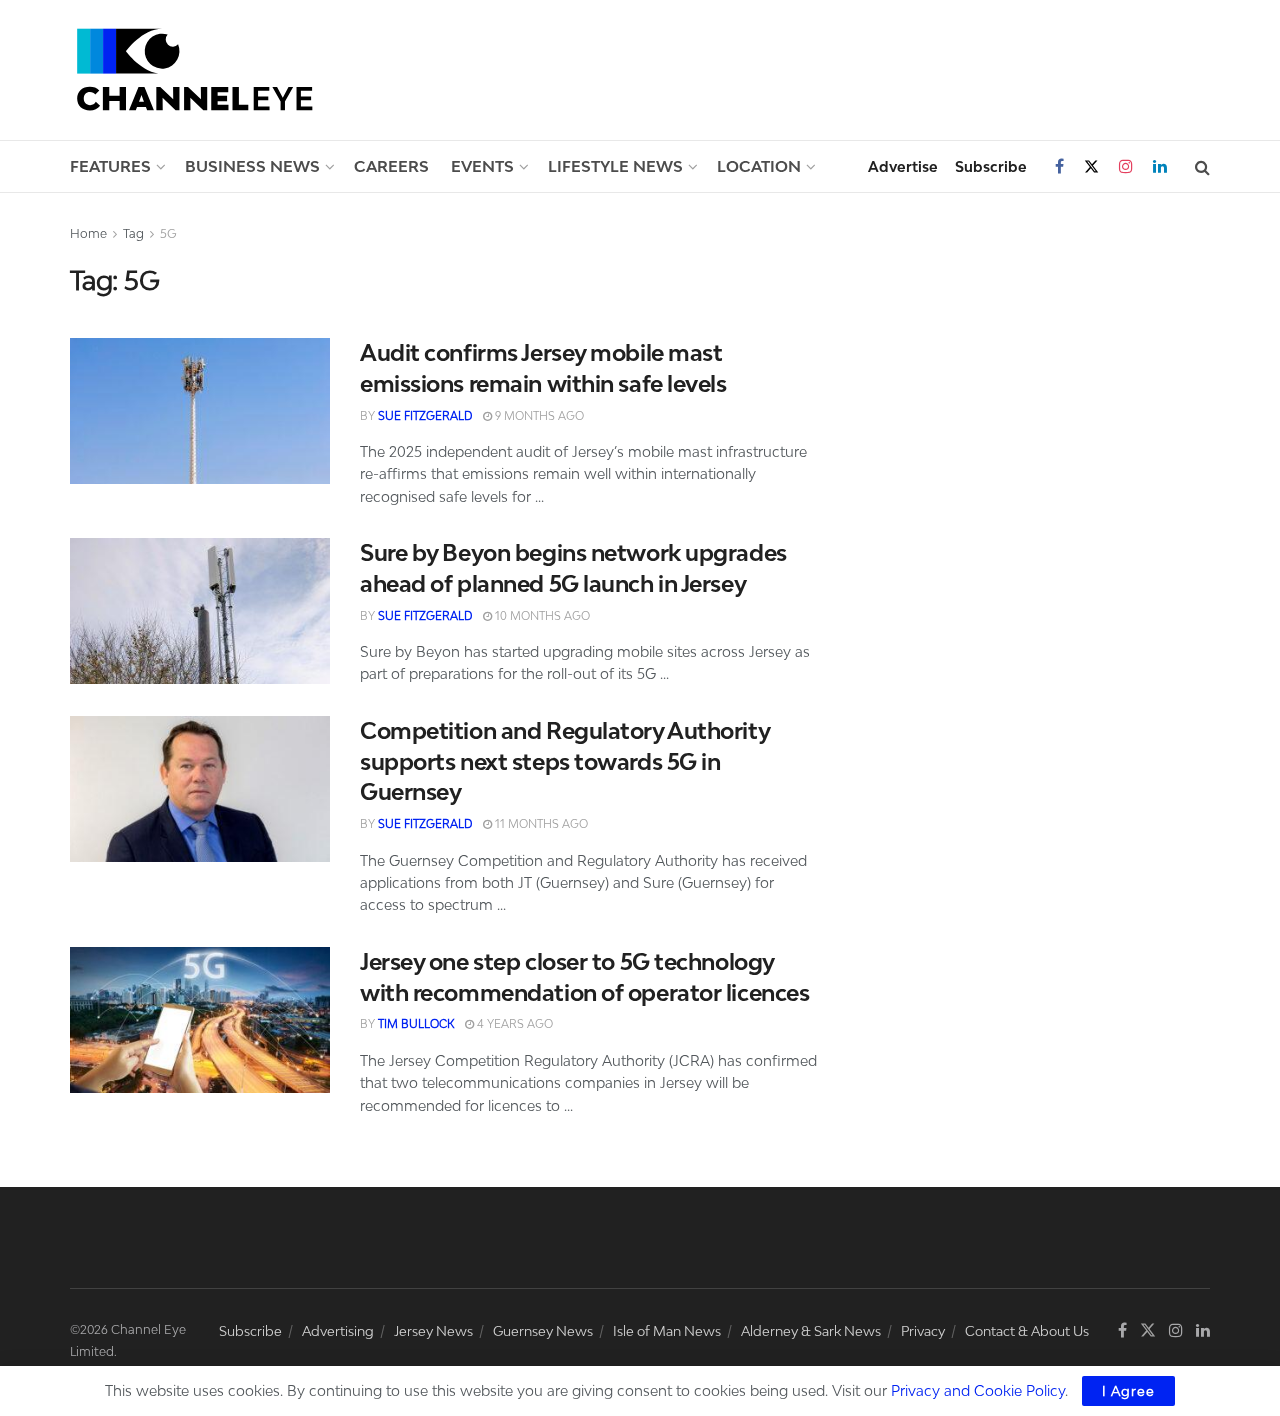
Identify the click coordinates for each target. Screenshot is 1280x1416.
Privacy (923, 1331)
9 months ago (538, 415)
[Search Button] (1202, 167)
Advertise (903, 166)
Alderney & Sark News (811, 1331)
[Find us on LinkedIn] (1160, 166)
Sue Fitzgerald (425, 415)
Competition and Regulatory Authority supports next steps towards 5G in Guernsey (564, 761)
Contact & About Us (1027, 1331)
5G (168, 233)
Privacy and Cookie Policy (978, 1390)
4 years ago (513, 1023)
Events (482, 166)
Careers (391, 166)
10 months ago (541, 615)
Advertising (338, 1331)
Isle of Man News (667, 1331)
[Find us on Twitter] (1091, 167)
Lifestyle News (615, 166)
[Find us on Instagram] (1126, 166)
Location (759, 166)
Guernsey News (543, 1331)
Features (110, 166)
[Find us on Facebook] (1059, 166)
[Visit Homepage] (195, 69)
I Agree (1128, 1391)
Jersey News (433, 1331)
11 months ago (540, 823)
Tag (133, 233)
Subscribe (991, 166)
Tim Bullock (416, 1023)
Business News (252, 166)
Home (88, 233)
